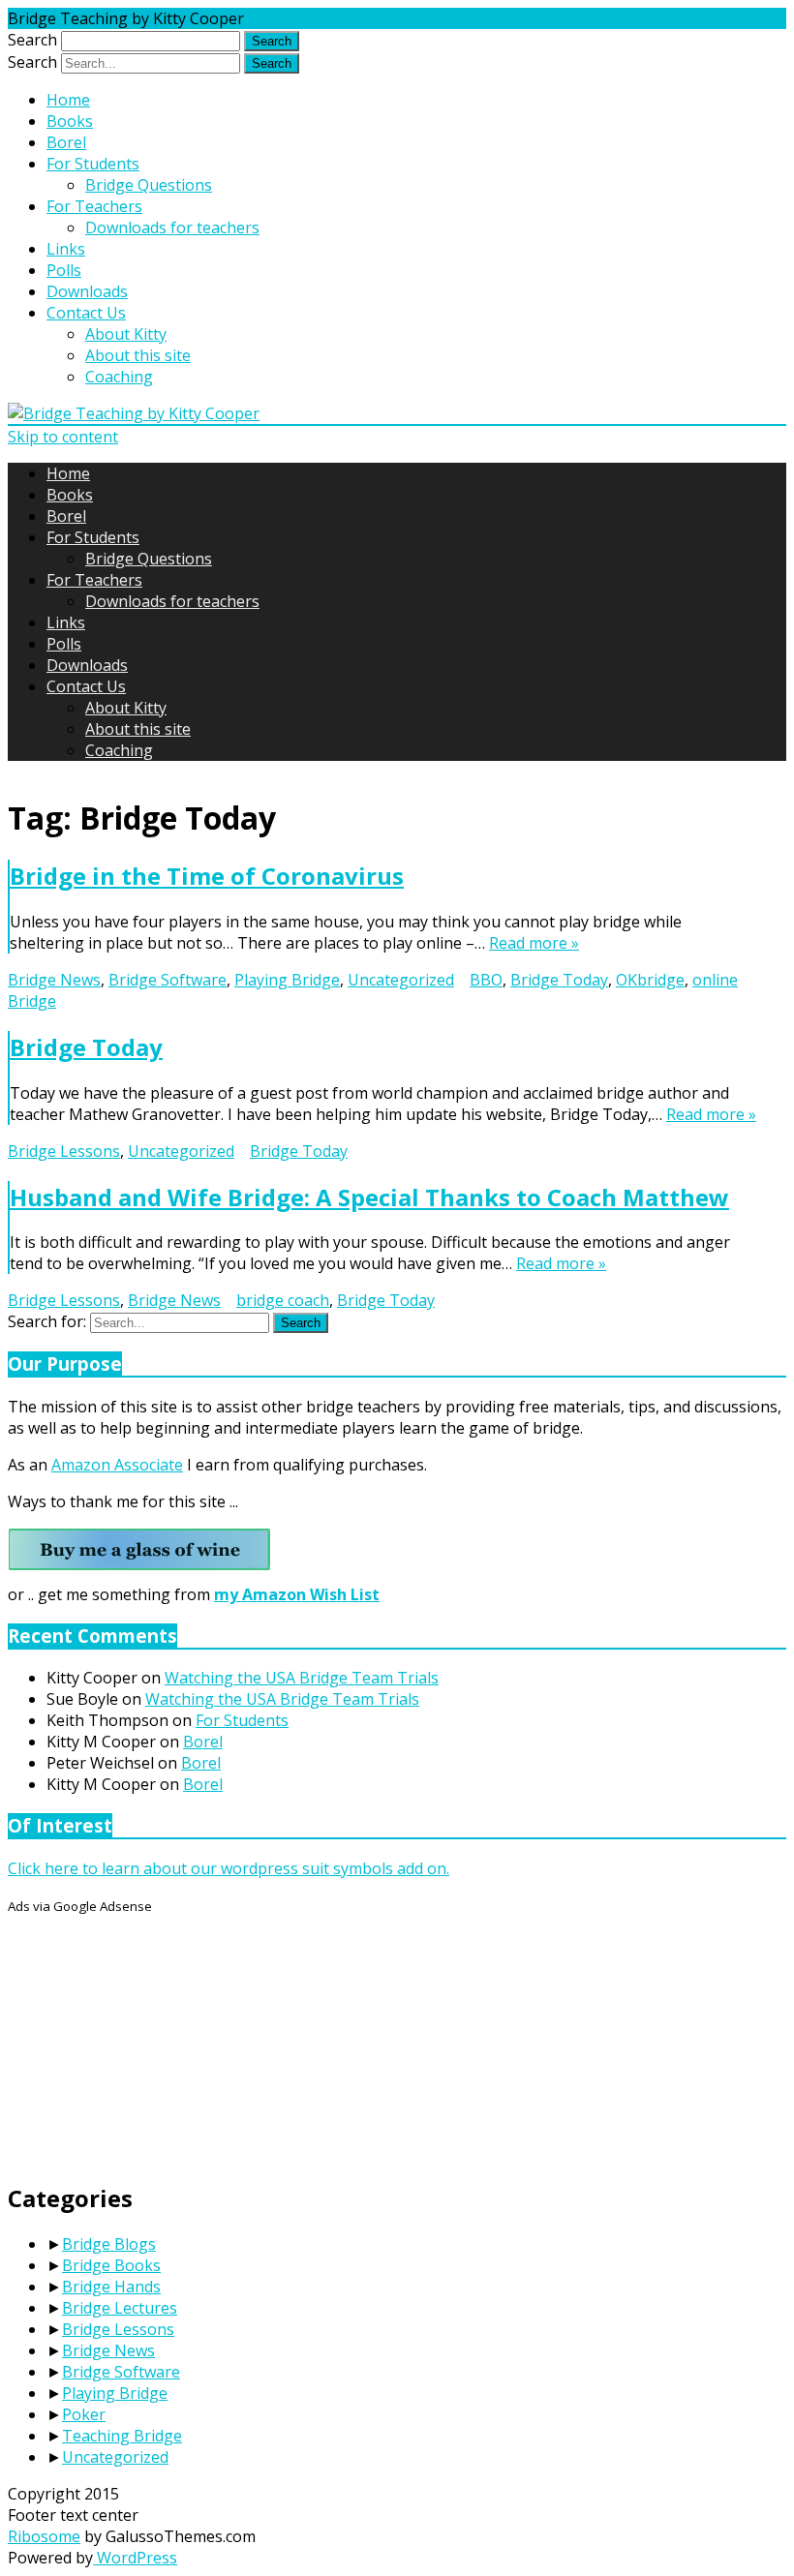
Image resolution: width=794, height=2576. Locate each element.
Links (66, 249)
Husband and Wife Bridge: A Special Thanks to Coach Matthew (369, 1197)
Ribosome (44, 2536)
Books (70, 121)
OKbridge (650, 980)
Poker (84, 2414)
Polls (64, 270)
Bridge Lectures (120, 2308)
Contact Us (86, 313)
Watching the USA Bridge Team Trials (302, 1678)
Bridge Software (168, 980)
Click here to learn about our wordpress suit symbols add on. (229, 1868)
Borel (66, 142)
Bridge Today (559, 980)
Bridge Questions (149, 185)
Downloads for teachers (172, 227)
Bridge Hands (111, 2287)
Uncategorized (401, 980)
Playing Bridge (287, 980)
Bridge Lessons (64, 1151)
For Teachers (94, 206)
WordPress (135, 2558)
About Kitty (126, 334)
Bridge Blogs (109, 2244)
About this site (138, 355)
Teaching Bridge (122, 2436)
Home (68, 100)
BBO (486, 980)
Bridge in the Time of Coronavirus (207, 876)
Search (32, 40)
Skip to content (63, 437)
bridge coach (283, 1300)
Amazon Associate (117, 1465)
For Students (93, 164)
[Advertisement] (153, 2037)
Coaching (119, 377)
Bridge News (54, 980)
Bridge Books (111, 2265)
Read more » (534, 943)
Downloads (87, 291)
